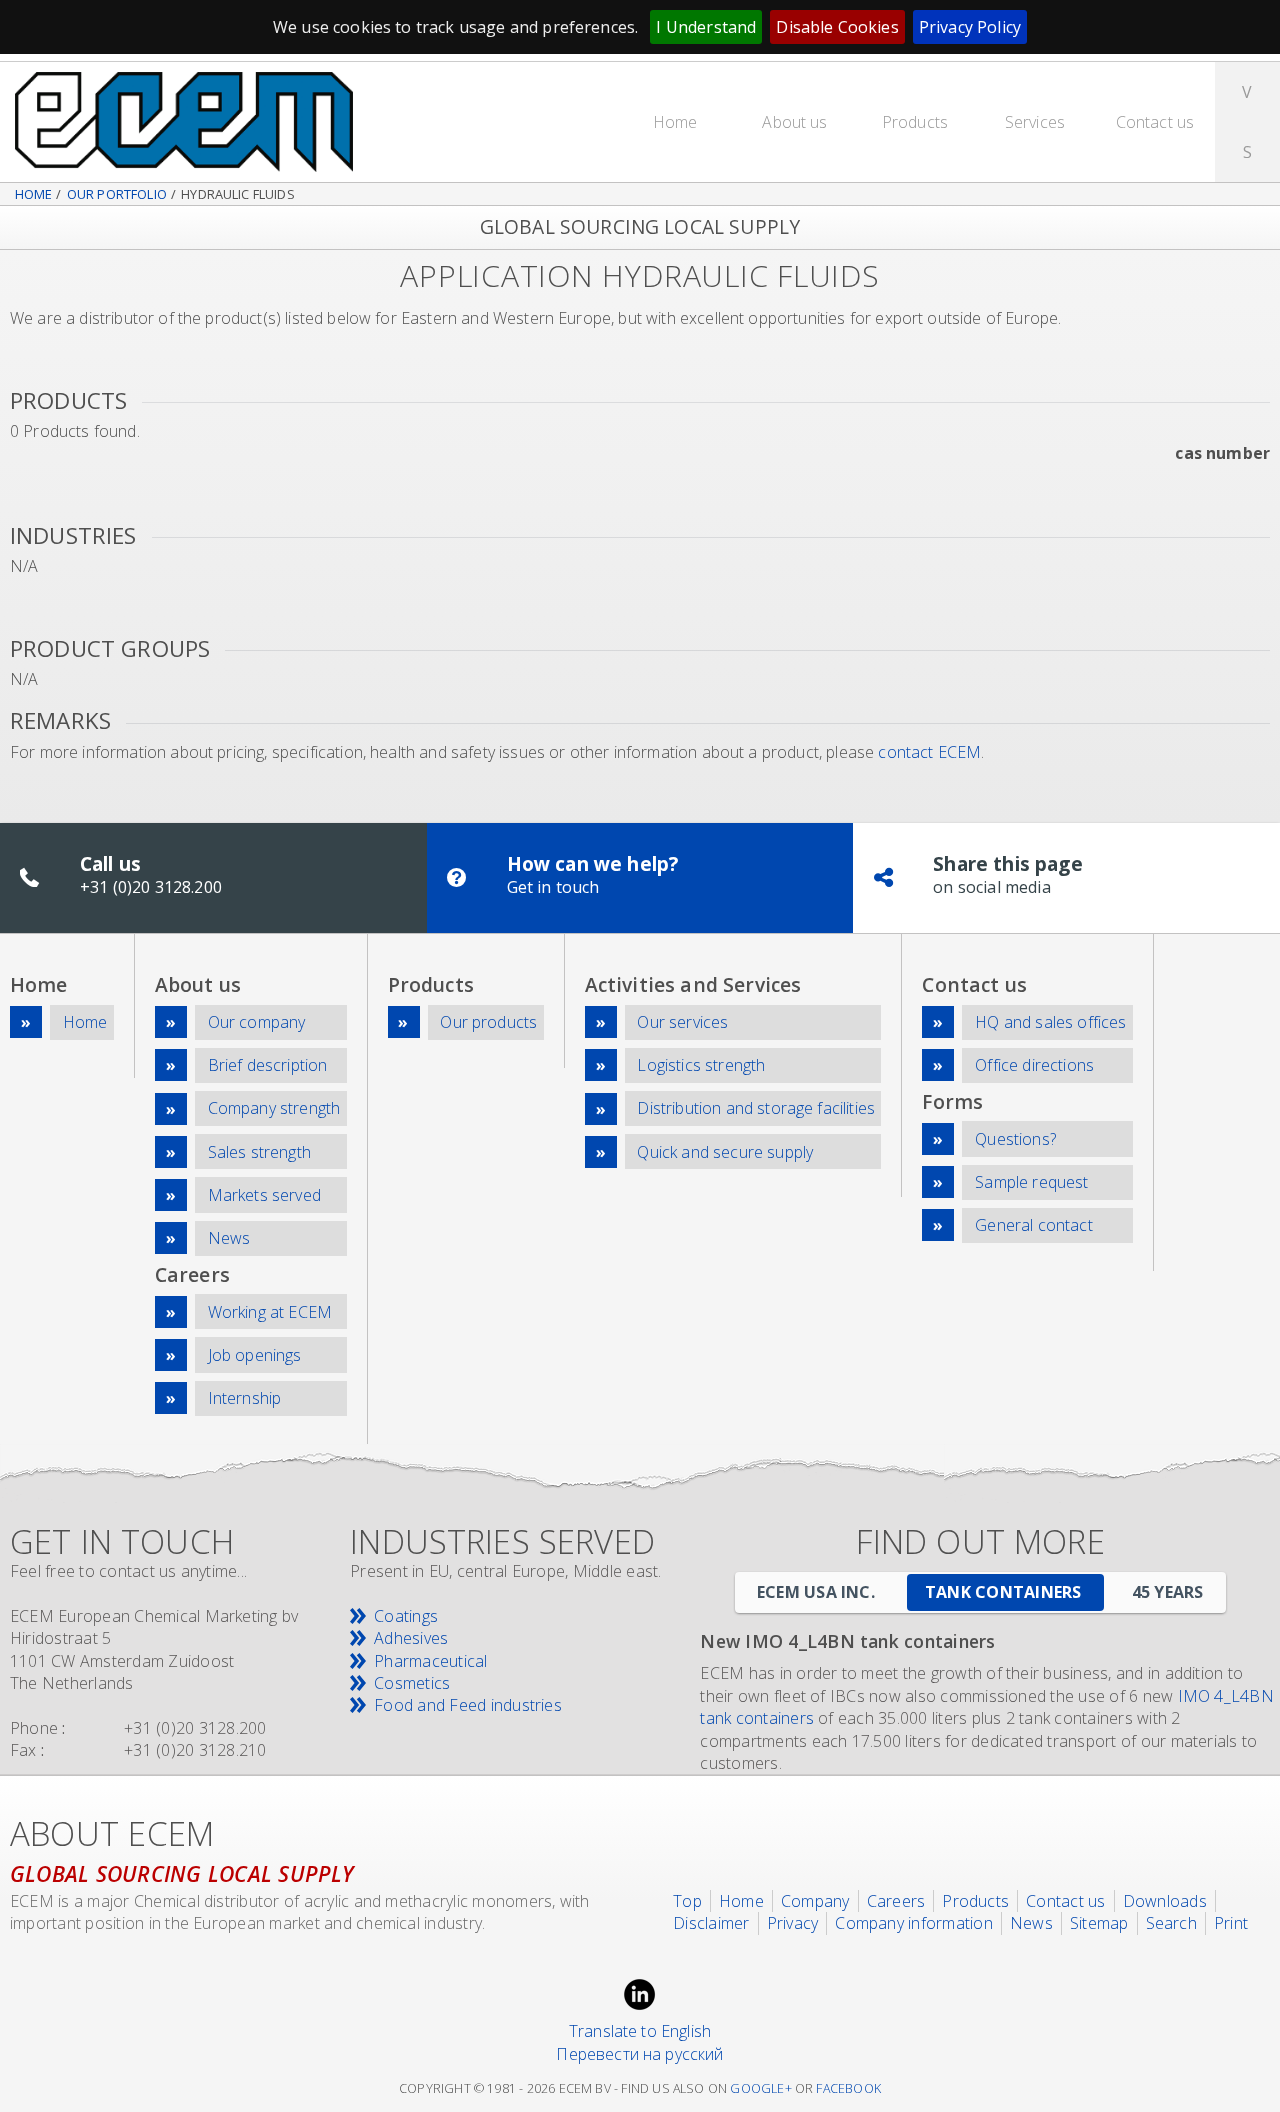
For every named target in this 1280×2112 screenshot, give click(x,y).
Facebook (848, 2088)
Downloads (1165, 1901)
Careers (896, 1901)
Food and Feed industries (468, 1705)
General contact (1033, 1225)
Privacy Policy (970, 27)
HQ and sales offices (1050, 1022)
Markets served (264, 1195)
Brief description (268, 1065)
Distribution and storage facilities (756, 1108)
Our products (488, 1022)
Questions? (1015, 1139)
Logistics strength (701, 1065)
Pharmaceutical (430, 1661)
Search (1171, 1923)
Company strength (274, 1108)
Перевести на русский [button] (639, 2054)
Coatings (406, 1616)
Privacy (793, 1923)
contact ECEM (929, 752)
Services (1035, 122)
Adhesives (411, 1638)
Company (815, 1901)
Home (675, 122)
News (229, 1238)
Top (687, 1901)
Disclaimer (711, 1923)
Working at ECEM (270, 1312)
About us (794, 122)
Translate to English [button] (640, 2031)
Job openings (255, 1355)
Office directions (1034, 1065)
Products (915, 122)
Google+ (760, 2088)
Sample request (1031, 1182)
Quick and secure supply (725, 1152)
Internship (245, 1398)
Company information (914, 1923)
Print (1231, 1923)
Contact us (1155, 122)
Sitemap (1099, 1923)
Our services (682, 1022)
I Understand (706, 27)
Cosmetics (412, 1683)
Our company (257, 1022)
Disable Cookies (837, 27)
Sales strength (259, 1152)
